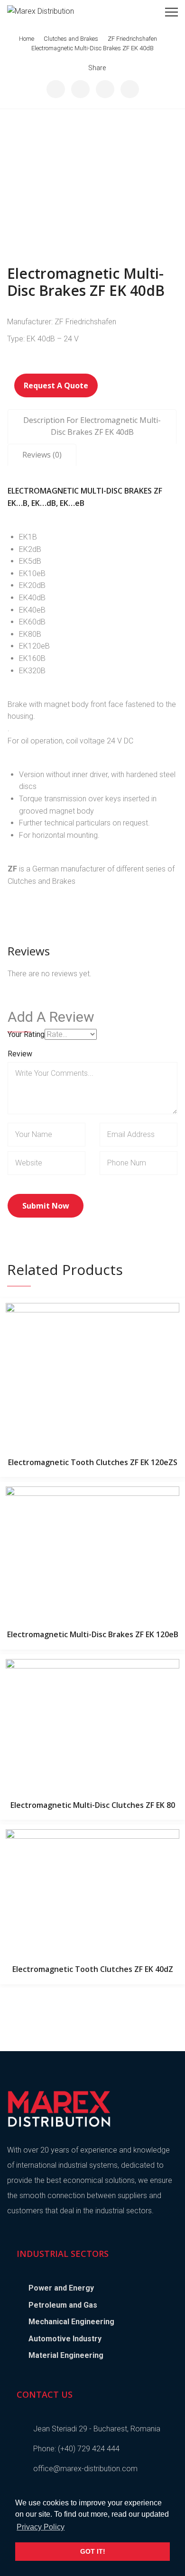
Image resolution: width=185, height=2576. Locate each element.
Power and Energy (61, 2288)
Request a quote (56, 385)
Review (20, 1054)
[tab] (92, 426)
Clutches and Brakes (71, 39)
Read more (92, 1372)
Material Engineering (66, 2355)
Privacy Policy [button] (41, 2527)
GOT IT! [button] (93, 2551)
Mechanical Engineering (71, 2322)
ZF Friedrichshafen (132, 39)
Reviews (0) (42, 455)
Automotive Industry (65, 2339)
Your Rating (26, 1034)
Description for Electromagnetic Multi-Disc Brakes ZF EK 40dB (92, 426)
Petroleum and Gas (63, 2305)
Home (27, 39)
